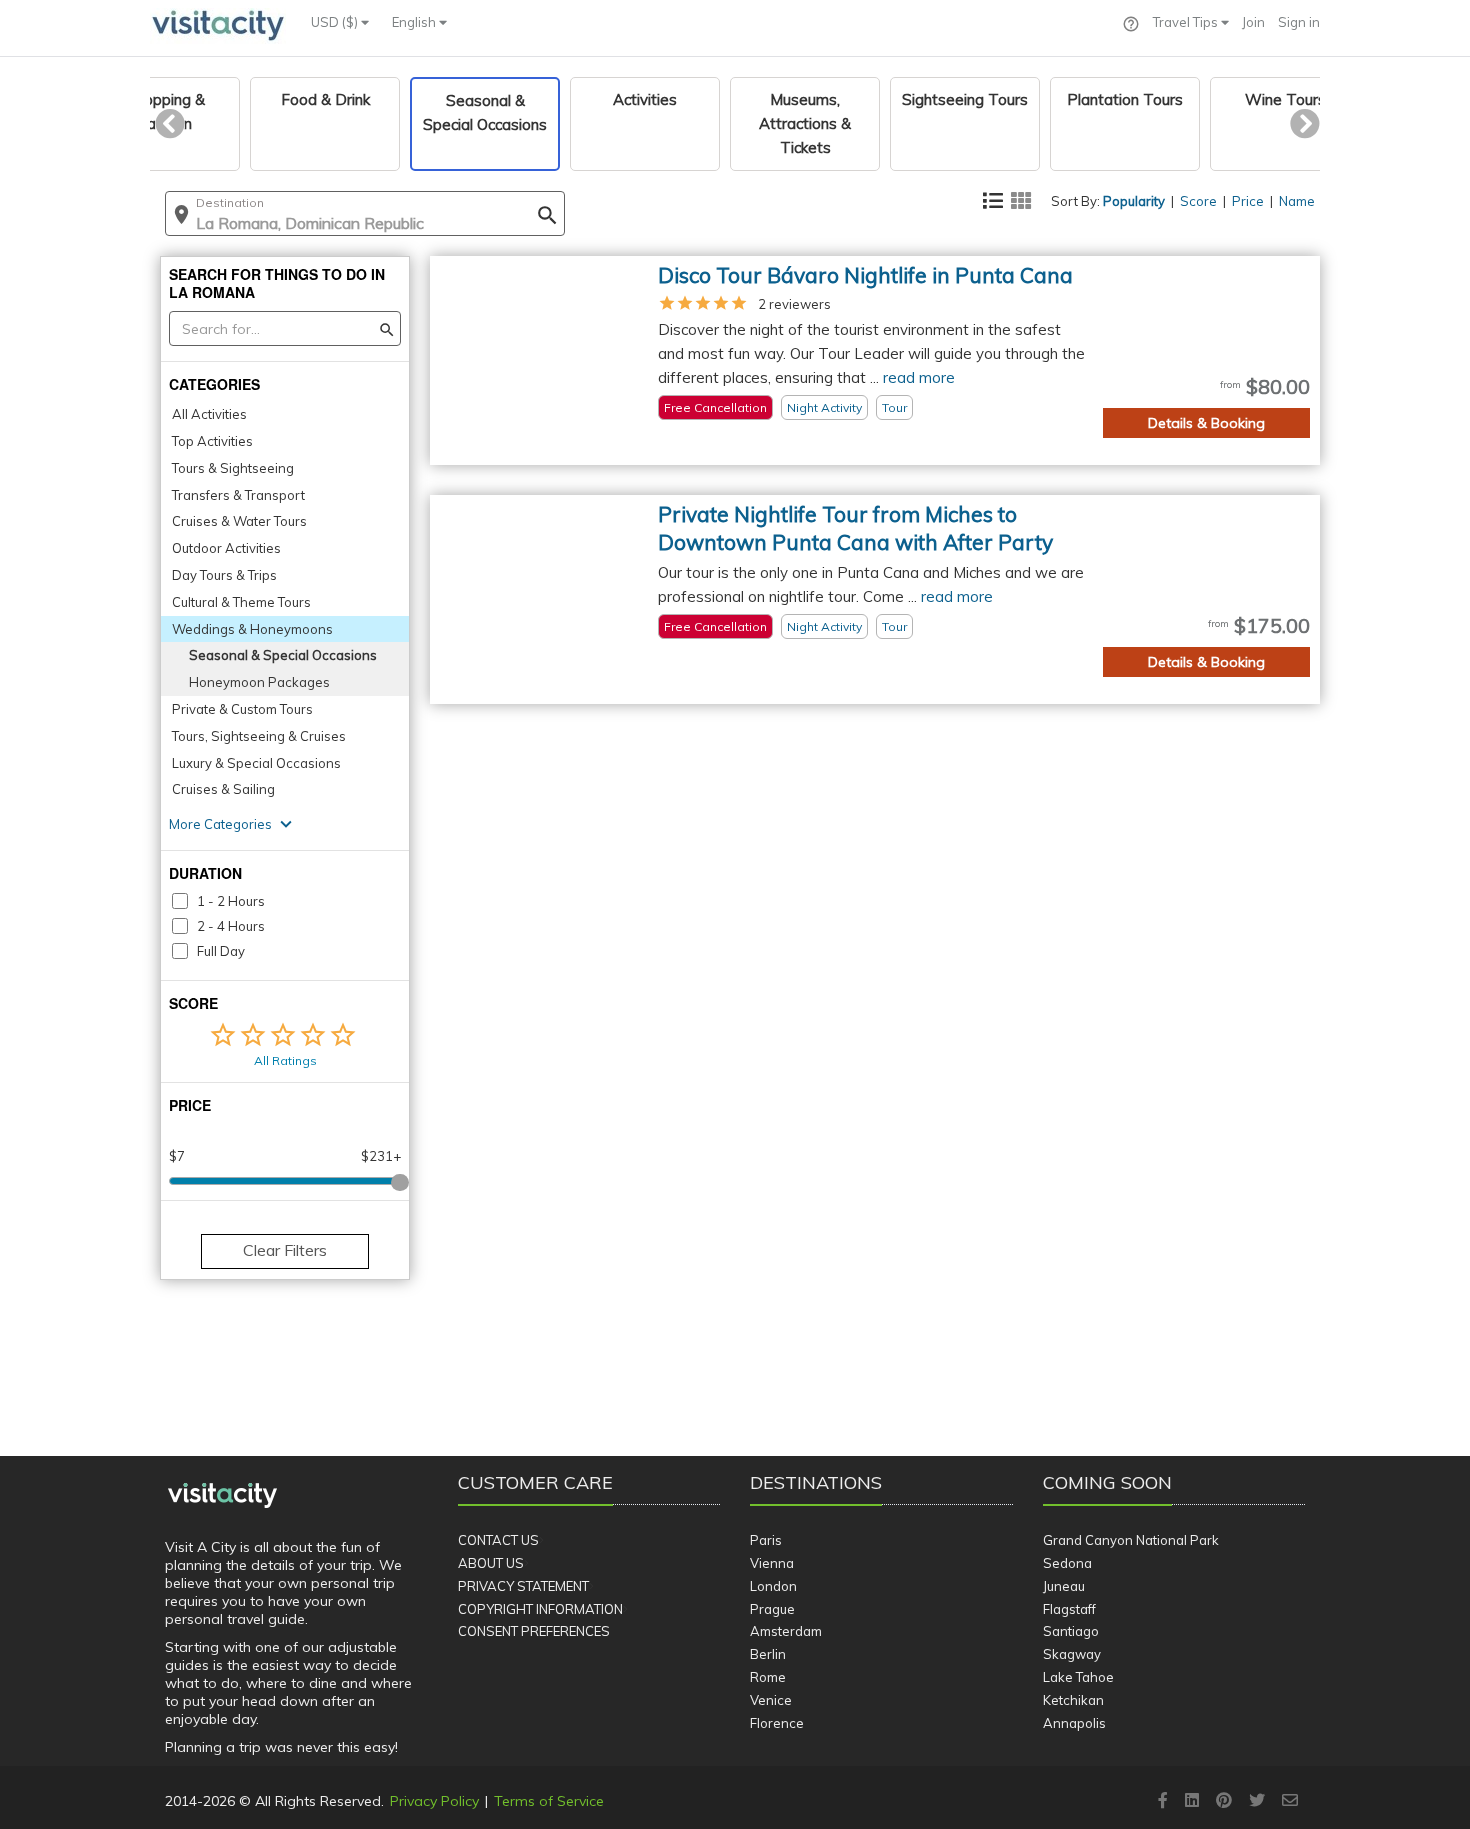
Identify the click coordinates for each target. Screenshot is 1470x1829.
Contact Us (498, 1540)
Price (1248, 201)
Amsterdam (786, 1631)
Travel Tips (1187, 22)
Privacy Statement (523, 1586)
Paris (766, 1540)
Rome (768, 1677)
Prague (772, 1609)
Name (1297, 201)
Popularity (1134, 201)
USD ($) (336, 22)
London (773, 1586)
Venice (771, 1700)
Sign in (1299, 22)
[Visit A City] (222, 1496)
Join (1253, 22)
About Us (491, 1563)
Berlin (768, 1654)
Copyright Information (540, 1609)
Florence (777, 1723)
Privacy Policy (434, 1801)
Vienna (772, 1563)
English (415, 22)
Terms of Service (549, 1801)
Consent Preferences (534, 1631)
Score (1198, 201)
